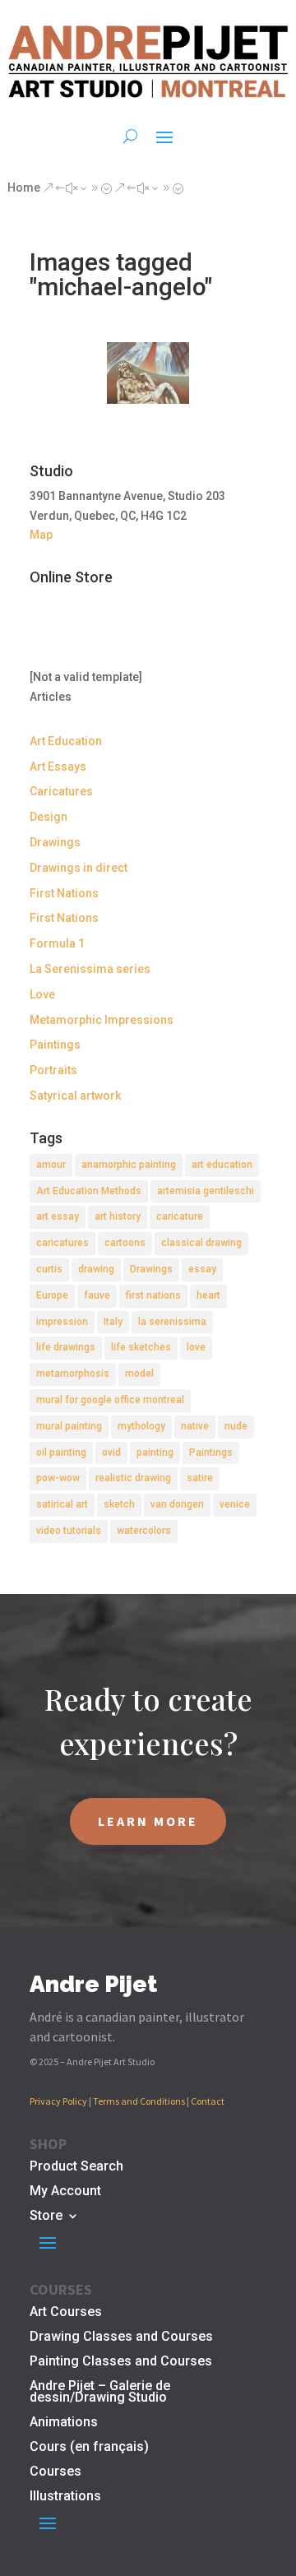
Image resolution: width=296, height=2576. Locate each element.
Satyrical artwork (75, 1096)
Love (42, 994)
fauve (97, 1295)
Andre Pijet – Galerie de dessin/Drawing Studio (100, 2393)
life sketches (141, 1347)
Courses (55, 2472)
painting (155, 1452)
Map (41, 535)
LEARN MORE (148, 1821)
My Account (65, 2192)
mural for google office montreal (110, 1400)
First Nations (64, 893)
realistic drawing (133, 1478)
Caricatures (61, 791)
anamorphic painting (129, 1165)
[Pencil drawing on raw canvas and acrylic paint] (148, 373)
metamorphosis (73, 1374)
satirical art (62, 1504)
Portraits (53, 1070)
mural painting (69, 1426)
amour (51, 1165)
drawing (96, 1269)
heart (208, 1295)
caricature (180, 1216)
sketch (119, 1504)
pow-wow (58, 1478)
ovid (111, 1452)
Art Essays (58, 767)
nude (236, 1426)
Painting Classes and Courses (121, 2362)
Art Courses (66, 2313)
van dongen (177, 1504)
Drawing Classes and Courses (121, 2337)
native (195, 1426)
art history (118, 1216)
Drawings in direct (79, 868)
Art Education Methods (89, 1191)
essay (202, 1269)
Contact (208, 2101)
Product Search (76, 2167)
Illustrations (65, 2497)
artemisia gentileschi (206, 1191)
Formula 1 (57, 943)
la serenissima (172, 1322)
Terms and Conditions (139, 2101)
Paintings (55, 1045)
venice (235, 1504)
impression (62, 1322)
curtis (49, 1269)
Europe (52, 1295)
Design (49, 817)
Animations (64, 2423)
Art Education (66, 741)
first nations (153, 1295)
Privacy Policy (58, 2101)
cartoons (125, 1243)
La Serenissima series (90, 969)
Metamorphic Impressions (102, 1020)
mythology (141, 1426)
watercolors (144, 1531)
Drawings (55, 842)
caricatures (62, 1243)
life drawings (66, 1347)
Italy (113, 1322)
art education (222, 1165)
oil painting (61, 1452)
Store (46, 2217)
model (139, 1374)
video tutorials (69, 1531)
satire (200, 1478)
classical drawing (201, 1243)
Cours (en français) (89, 2448)
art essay (58, 1216)
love (196, 1347)
